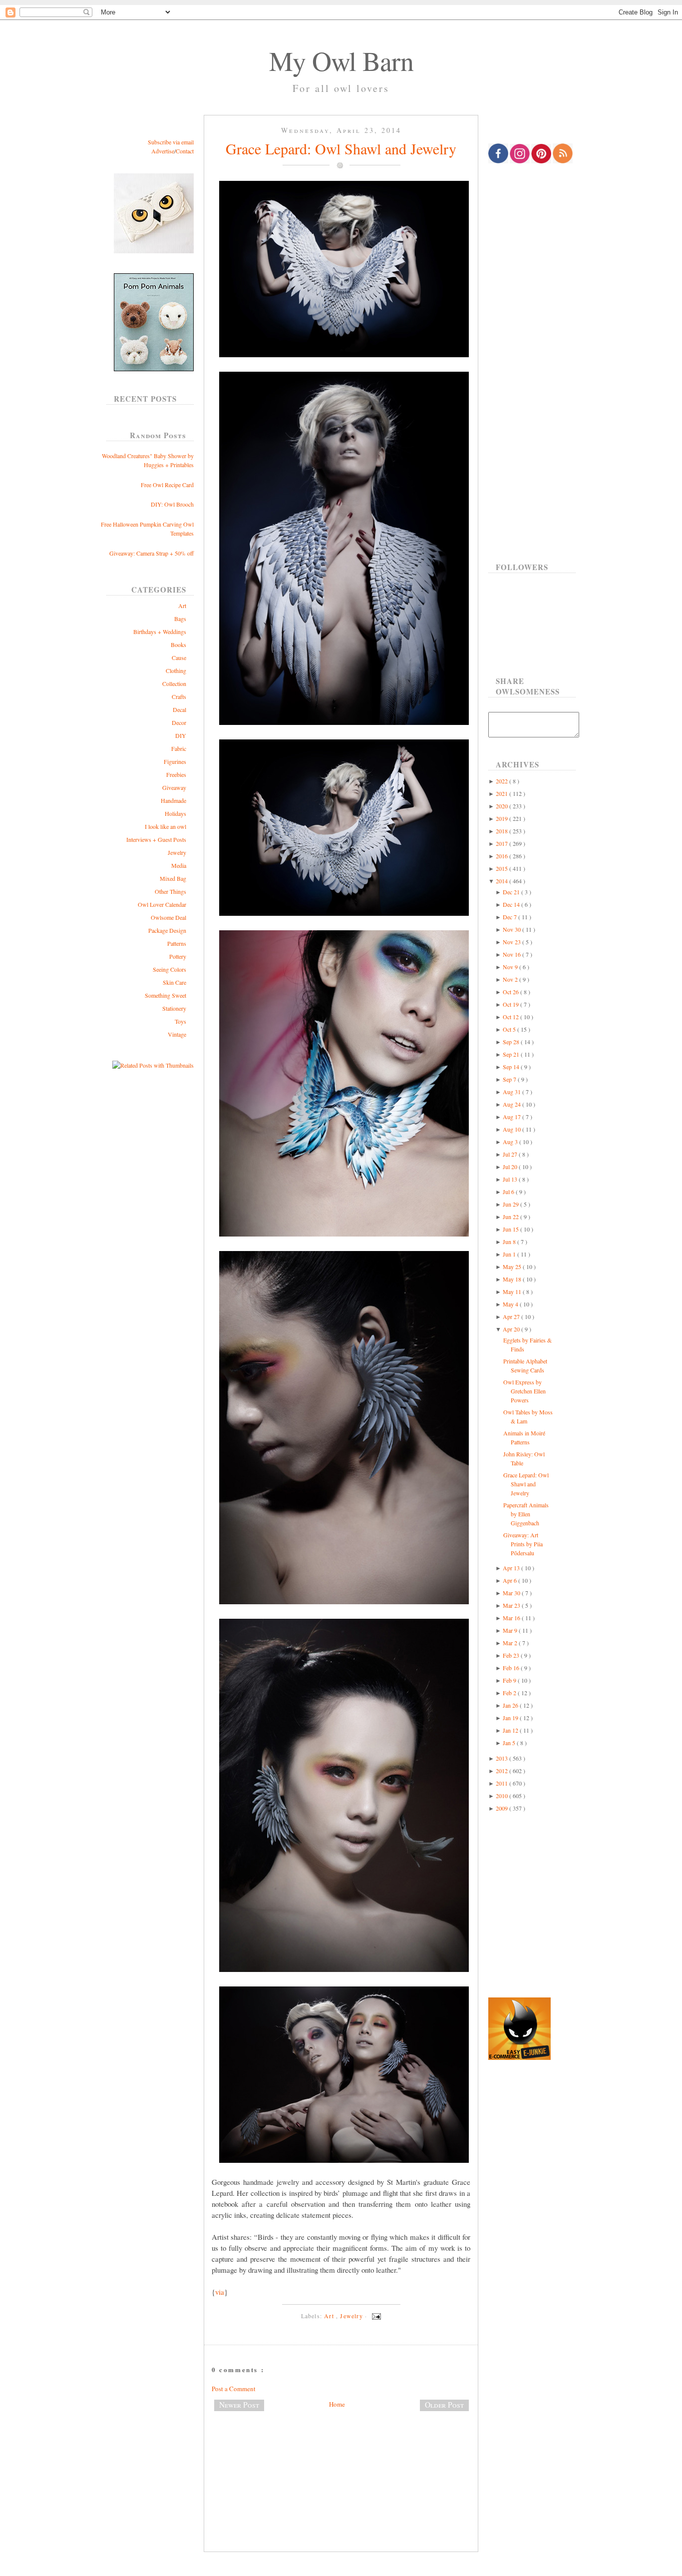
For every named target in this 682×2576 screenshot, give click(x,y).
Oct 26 (511, 992)
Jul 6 (509, 1192)
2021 (503, 793)
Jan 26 (511, 1705)
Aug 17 (512, 1117)
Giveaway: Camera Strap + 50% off (152, 553)
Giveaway (174, 787)
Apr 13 (512, 1568)
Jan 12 (511, 1730)
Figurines (175, 761)
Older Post (444, 2405)
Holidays (175, 813)
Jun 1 (510, 1254)
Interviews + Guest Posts (156, 839)
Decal (179, 709)
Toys (180, 1021)
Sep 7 (510, 1079)
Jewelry (177, 852)
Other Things (170, 891)
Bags (180, 619)
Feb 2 (510, 1693)
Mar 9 (511, 1630)
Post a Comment (234, 2389)
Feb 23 (512, 1655)
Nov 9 (511, 967)
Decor (179, 722)
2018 (503, 831)
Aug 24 (512, 1104)
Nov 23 (512, 942)
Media (179, 865)
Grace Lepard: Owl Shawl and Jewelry (341, 148)
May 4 (511, 1304)
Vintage (177, 1034)
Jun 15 (511, 1229)
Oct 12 (511, 1017)
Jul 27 (511, 1154)
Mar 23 (512, 1605)
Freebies (176, 774)
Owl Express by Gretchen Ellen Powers (524, 1391)
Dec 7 (511, 917)
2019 (503, 818)
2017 (503, 843)
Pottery (178, 956)
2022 (503, 781)
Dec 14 (512, 904)
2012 (503, 1771)
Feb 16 (512, 1668)
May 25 (513, 1267)
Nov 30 (512, 929)
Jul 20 (511, 1167)
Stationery (174, 1008)
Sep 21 (512, 1054)
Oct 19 (511, 1004)
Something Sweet (166, 995)
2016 (503, 856)
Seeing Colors (170, 969)
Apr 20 (512, 1329)
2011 (503, 1783)
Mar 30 (512, 1593)
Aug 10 (512, 1129)
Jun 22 (511, 1217)
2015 (503, 868)
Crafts (179, 696)
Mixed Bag (173, 878)
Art (182, 606)
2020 (503, 806)
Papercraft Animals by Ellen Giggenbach (526, 1514)
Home (337, 2404)
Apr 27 (512, 1316)
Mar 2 (511, 1643)
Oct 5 (510, 1029)
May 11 (513, 1291)
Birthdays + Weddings (160, 632)
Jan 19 (511, 1718)
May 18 (513, 1279)
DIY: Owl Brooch (172, 504)
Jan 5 (510, 1743)
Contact (185, 151)
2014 (503, 881)
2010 (503, 1796)
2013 (503, 1758)
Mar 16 (512, 1618)
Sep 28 (512, 1042)
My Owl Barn (341, 60)
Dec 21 (512, 892)
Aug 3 (511, 1142)
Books (178, 644)
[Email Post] (375, 2316)
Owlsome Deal (169, 917)
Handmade (173, 800)
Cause (179, 657)
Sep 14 (512, 1067)
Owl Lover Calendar (162, 904)
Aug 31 (512, 1092)
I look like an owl (166, 826)
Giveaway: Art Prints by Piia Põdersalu (523, 1544)
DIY (181, 735)
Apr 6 (511, 1580)
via (220, 2292)
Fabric (179, 748)
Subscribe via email (171, 142)
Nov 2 (511, 979)
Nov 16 (512, 954)
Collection (174, 683)
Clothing (176, 670)
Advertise (163, 151)
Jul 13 (511, 1179)
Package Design (167, 930)
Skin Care (174, 982)
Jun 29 (511, 1204)
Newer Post (239, 2405)
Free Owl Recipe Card (167, 485)
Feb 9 (510, 1680)
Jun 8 (510, 1242)
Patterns (177, 943)
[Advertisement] (341, 2452)
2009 (503, 1808)
